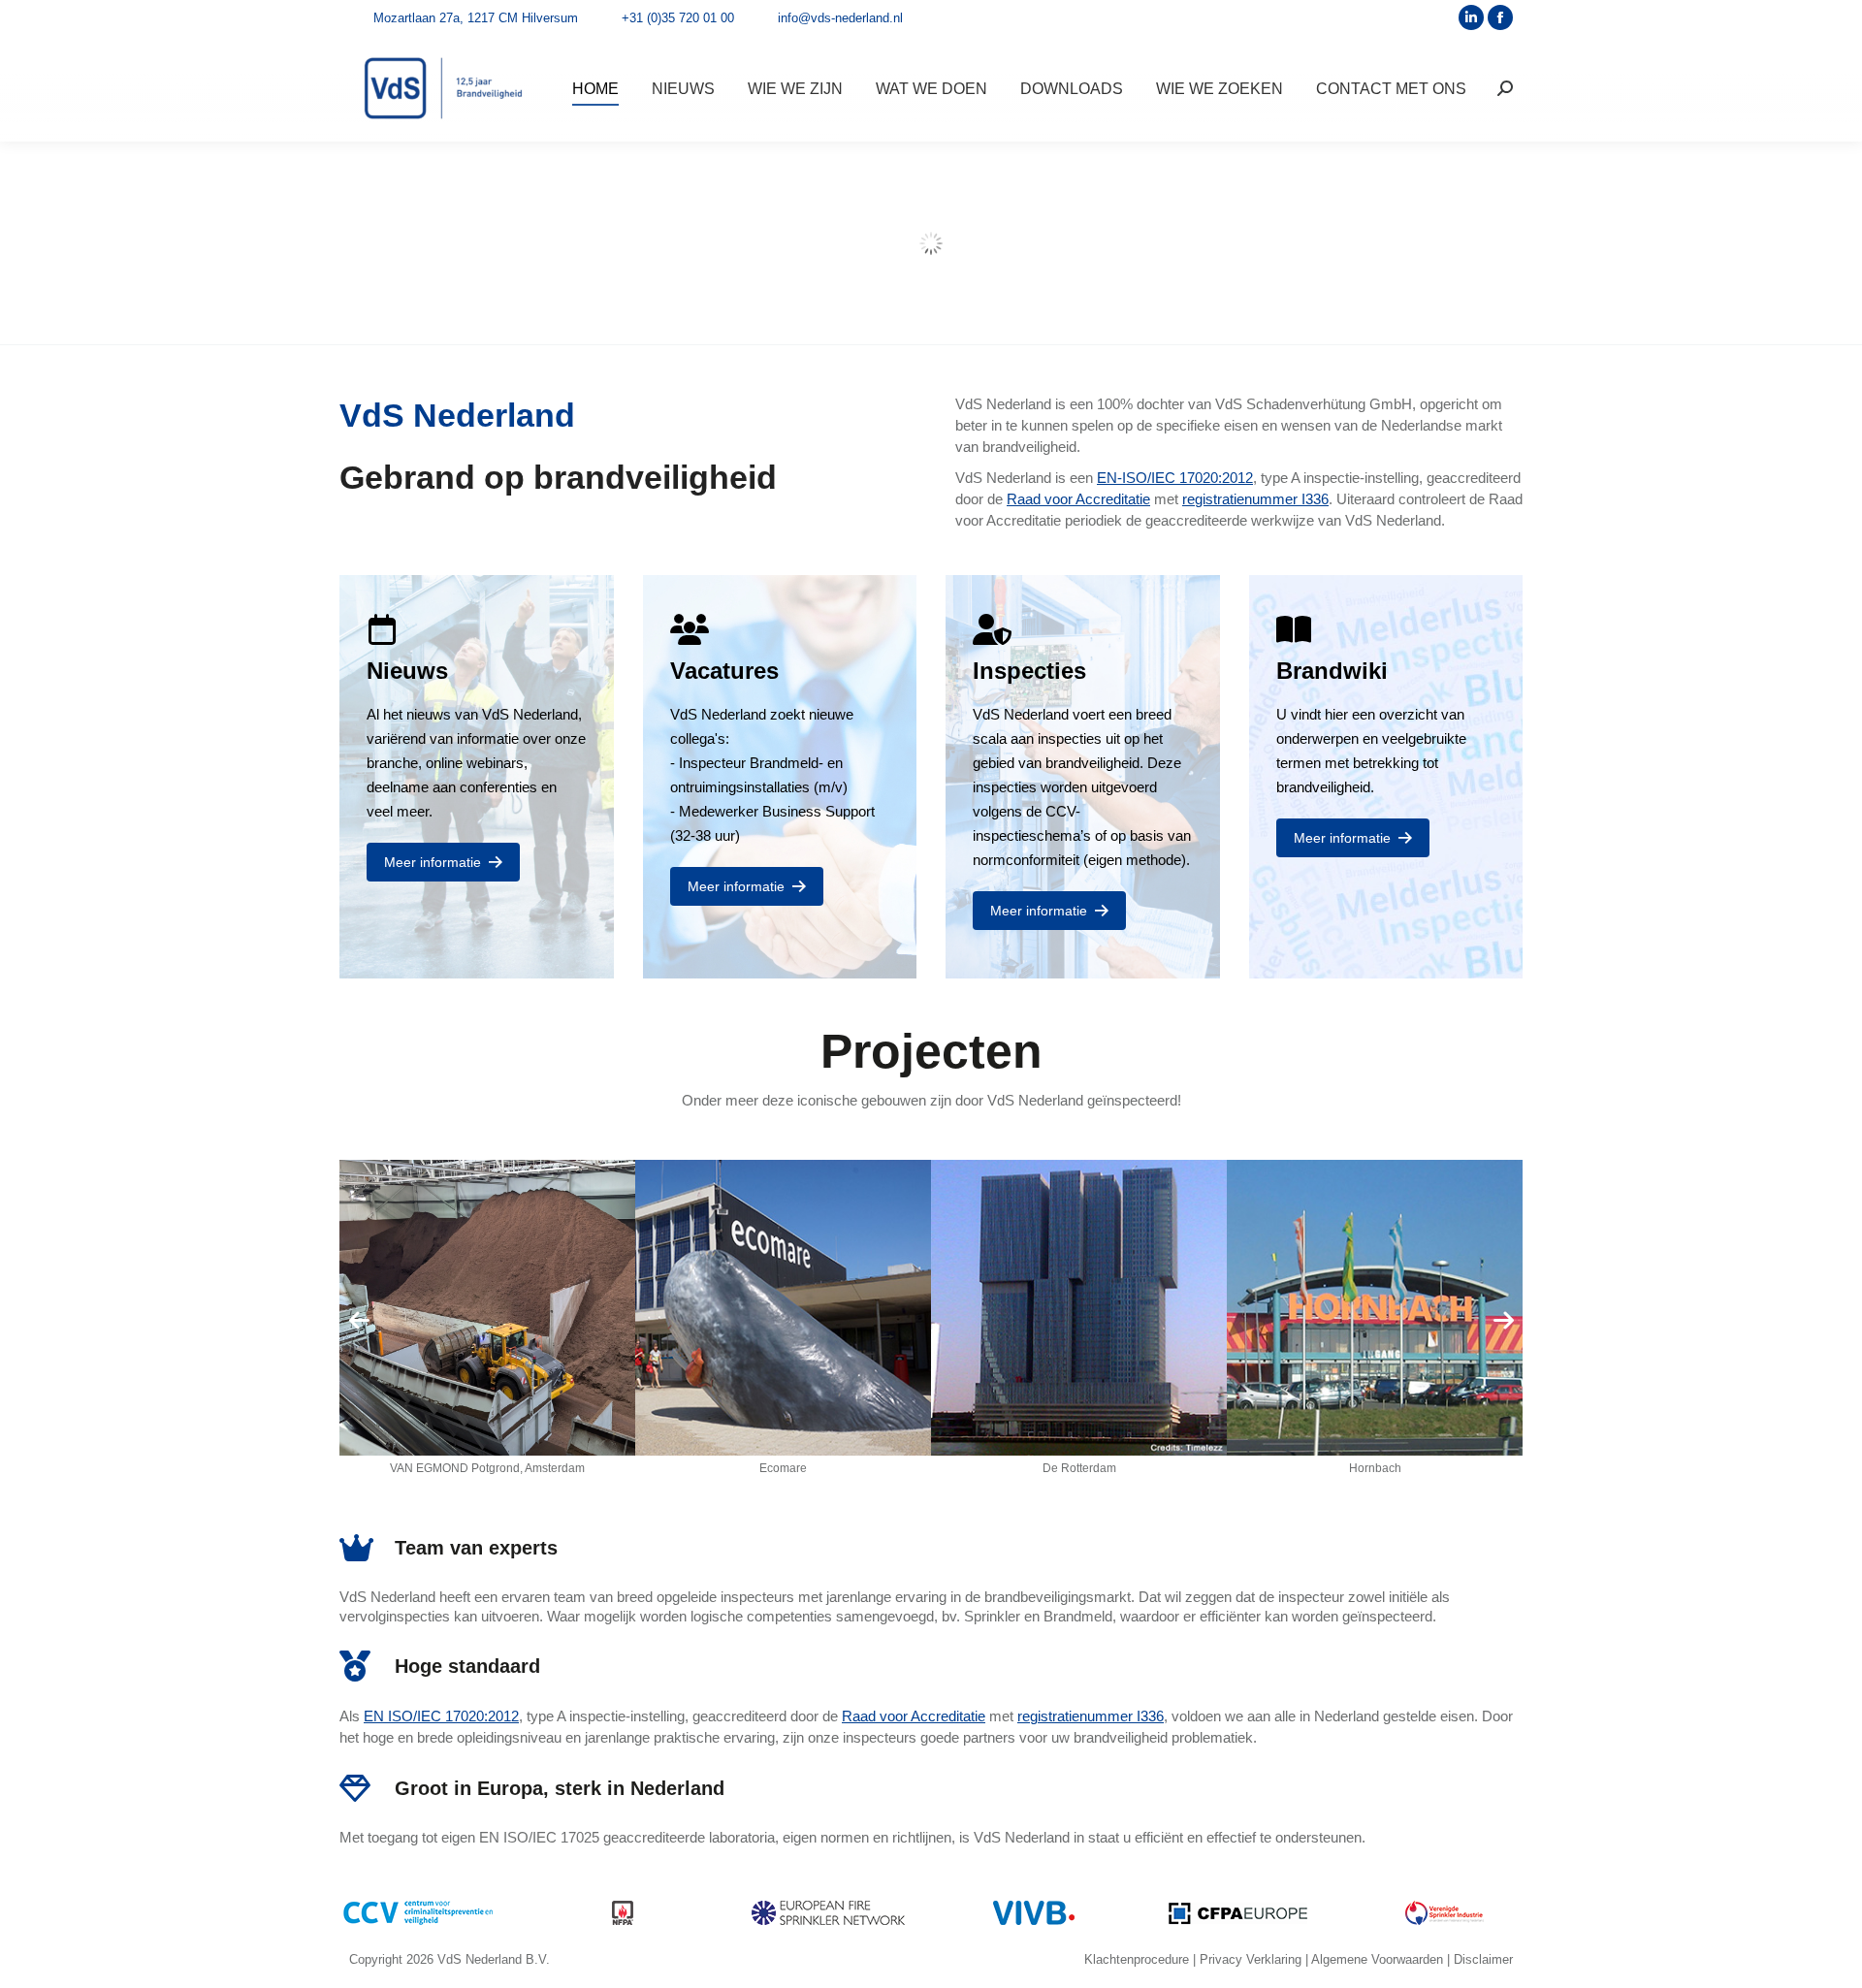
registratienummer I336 (1255, 499)
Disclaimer (1483, 1959)
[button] (359, 1320)
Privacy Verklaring (1251, 1959)
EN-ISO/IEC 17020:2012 (1175, 478)
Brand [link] (769, 763)
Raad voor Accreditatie (1078, 499)
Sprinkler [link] (992, 1616)
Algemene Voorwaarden (1377, 1959)
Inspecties (1029, 671)
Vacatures (724, 671)
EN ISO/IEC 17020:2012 (441, 1716)
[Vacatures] (686, 629)
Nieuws (407, 671)
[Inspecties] (988, 629)
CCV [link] (1060, 811)
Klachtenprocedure (1137, 1959)
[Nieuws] (382, 629)
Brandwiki (1332, 671)
